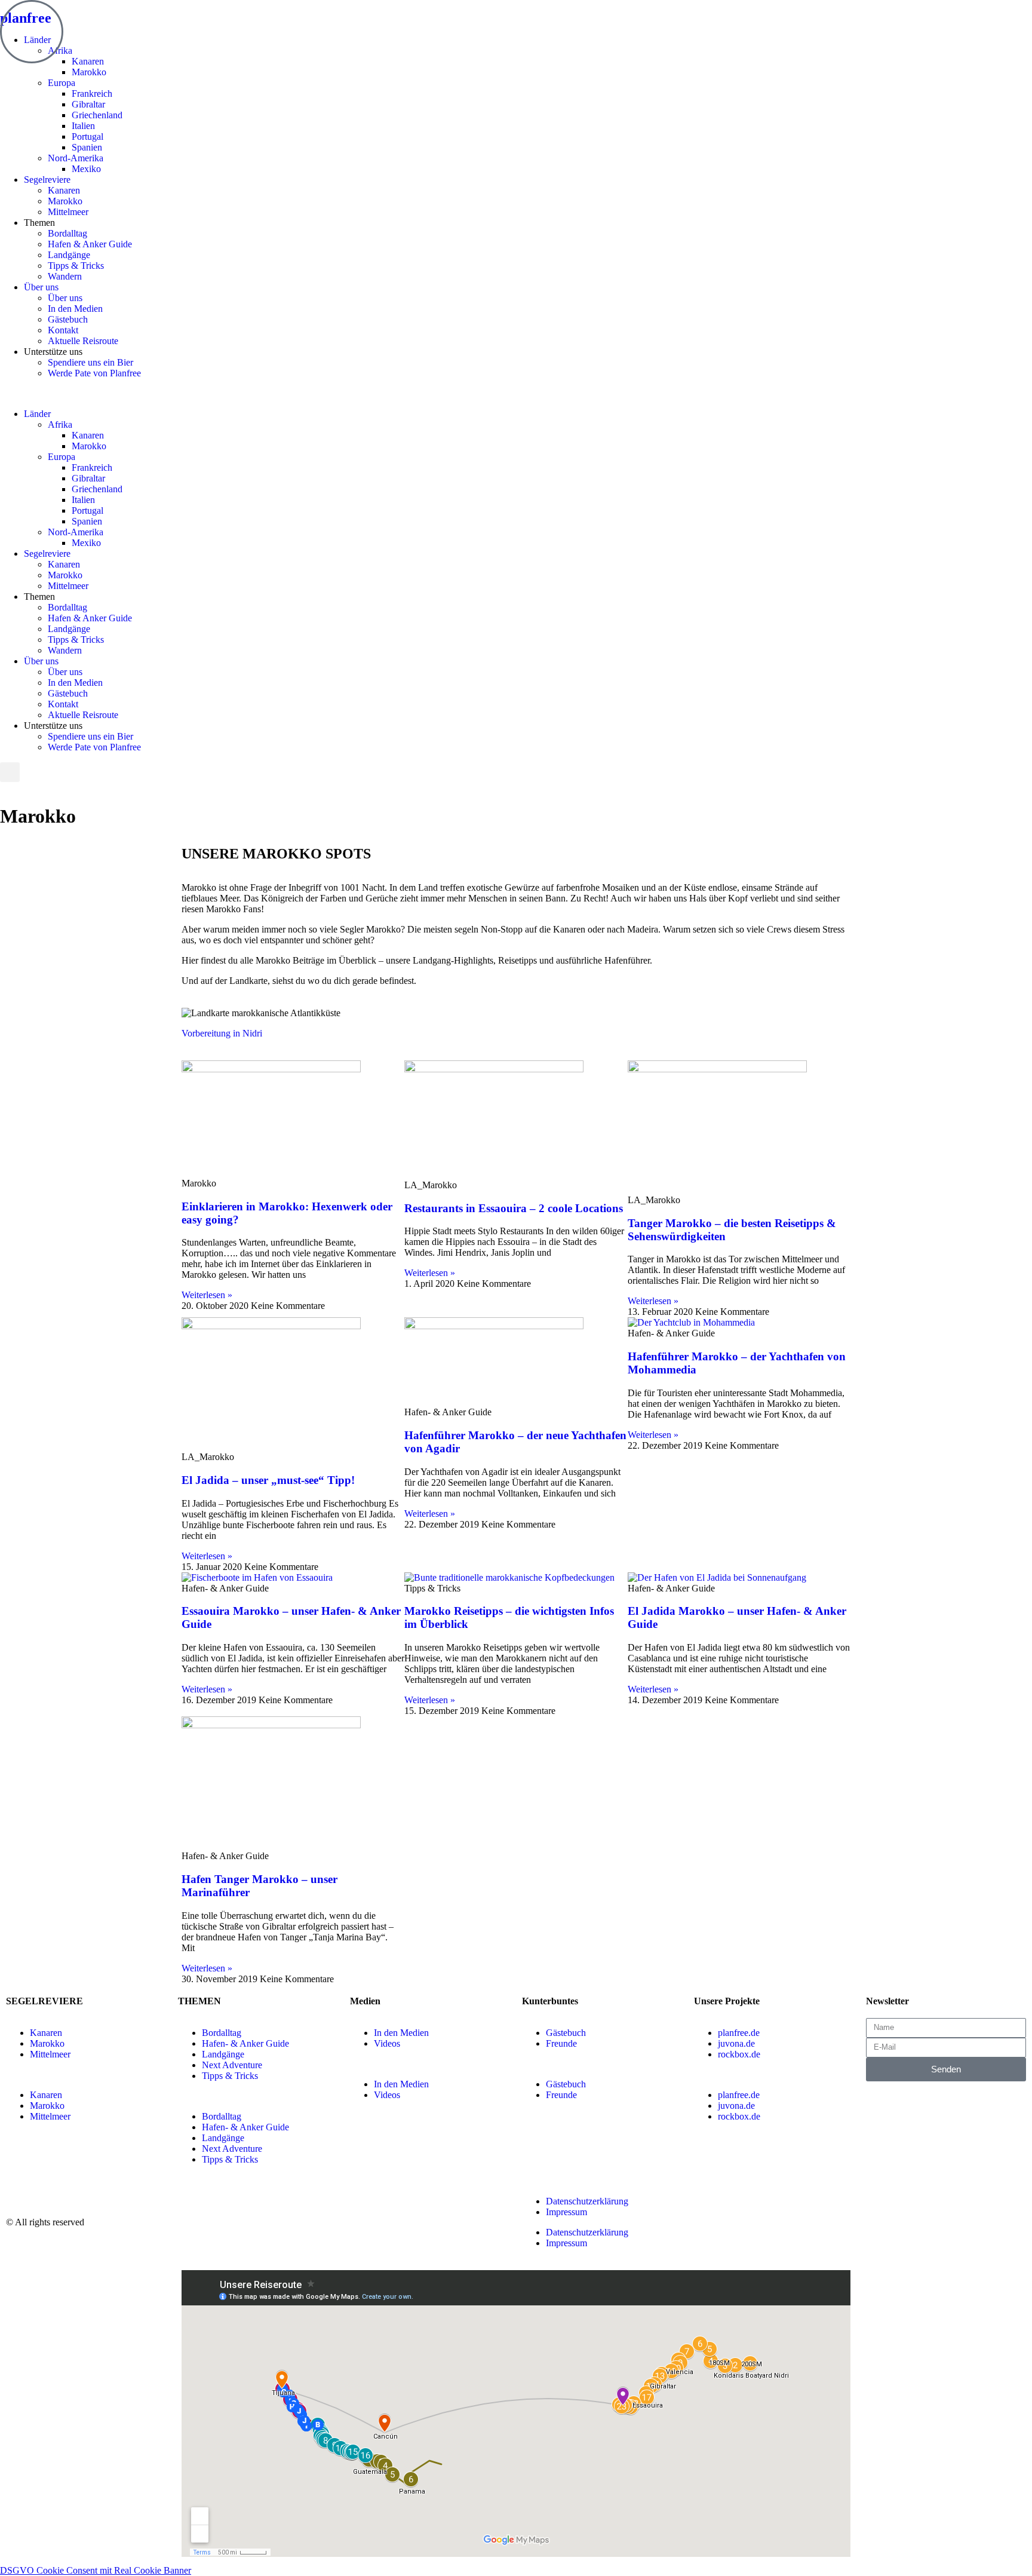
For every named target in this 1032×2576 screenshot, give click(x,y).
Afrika (60, 424)
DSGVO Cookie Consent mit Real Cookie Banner (96, 2570)
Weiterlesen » (207, 1295)
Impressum (566, 2212)
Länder (37, 414)
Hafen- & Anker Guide (245, 2043)
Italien (83, 126)
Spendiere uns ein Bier (90, 362)
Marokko (89, 72)
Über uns (41, 287)
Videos (387, 2043)
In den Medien (75, 309)
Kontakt (63, 330)
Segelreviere (47, 180)
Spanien (87, 147)
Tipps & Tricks (76, 266)
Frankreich (92, 93)
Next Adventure (232, 2065)
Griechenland (97, 115)
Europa (62, 83)
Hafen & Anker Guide (90, 244)
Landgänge (69, 255)
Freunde (561, 2043)
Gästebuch (68, 319)
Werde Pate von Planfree (94, 373)
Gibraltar (88, 104)
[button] (516, 394)
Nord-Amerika (76, 158)
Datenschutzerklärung (587, 2201)
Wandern (65, 276)
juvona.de (736, 2043)
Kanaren (88, 61)
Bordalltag (67, 233)
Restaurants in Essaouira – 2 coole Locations (514, 1208)
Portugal (87, 137)
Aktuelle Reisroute (83, 341)
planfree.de (739, 2033)
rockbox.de (739, 2054)
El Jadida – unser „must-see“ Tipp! (268, 1480)
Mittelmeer (68, 212)
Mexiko (86, 169)
